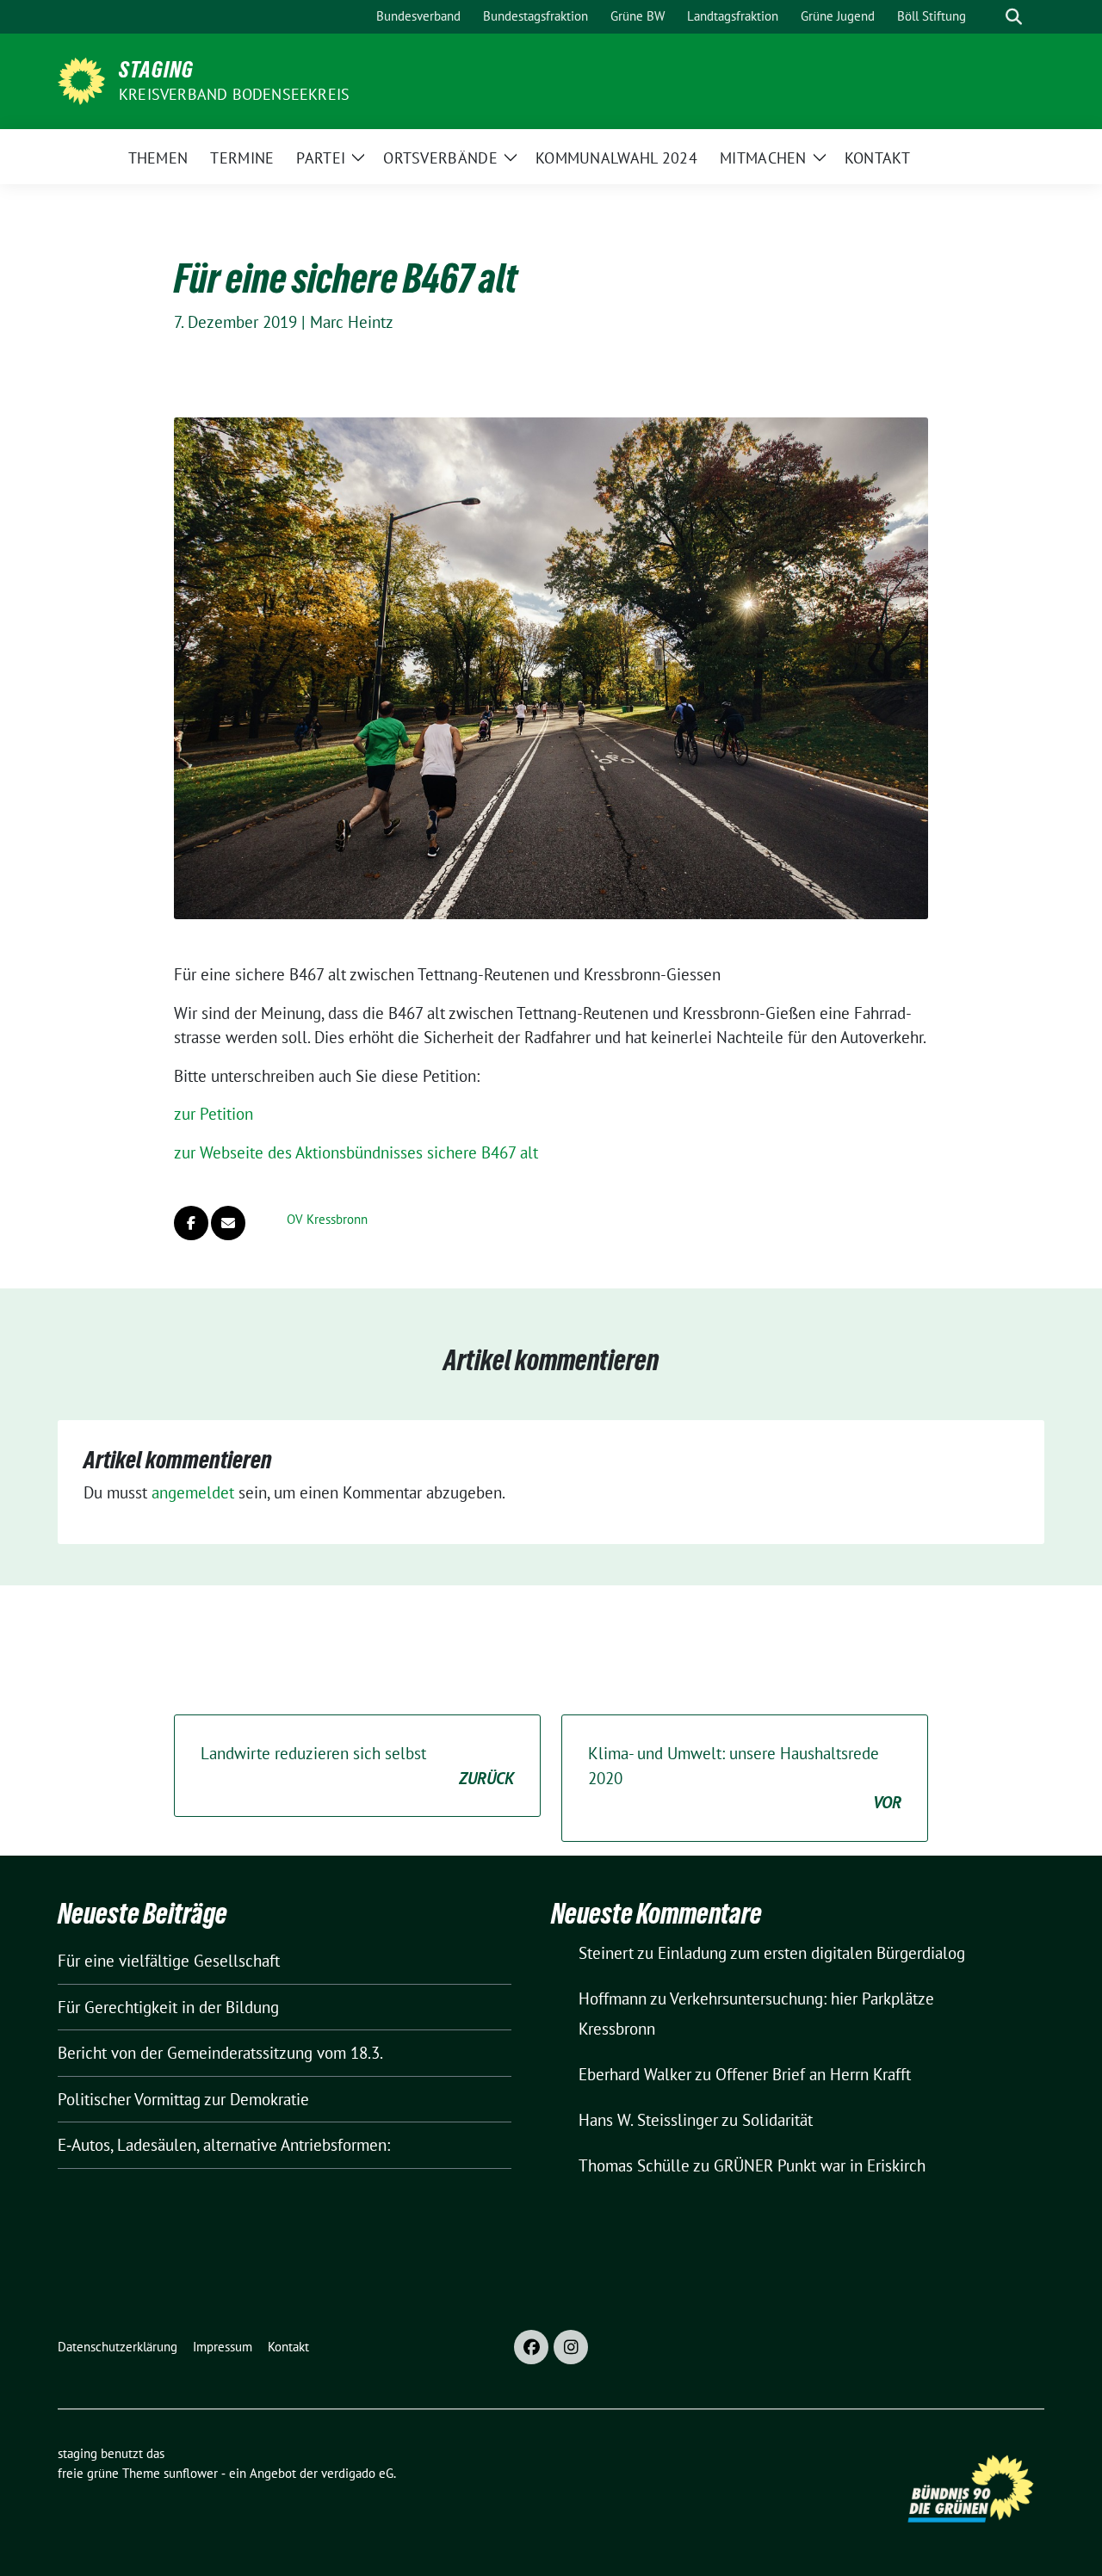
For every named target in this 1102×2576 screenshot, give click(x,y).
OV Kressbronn (327, 1219)
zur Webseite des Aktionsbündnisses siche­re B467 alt (356, 1152)
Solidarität (777, 2120)
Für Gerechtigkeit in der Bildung (168, 2007)
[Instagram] (571, 2347)
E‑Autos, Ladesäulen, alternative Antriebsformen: (224, 2145)
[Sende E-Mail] (228, 1223)
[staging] (81, 79)
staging (156, 70)
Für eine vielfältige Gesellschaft (169, 1961)
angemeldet (193, 1492)
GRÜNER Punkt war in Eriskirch (820, 2165)
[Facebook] (531, 2347)
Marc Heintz (352, 322)
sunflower (191, 2473)
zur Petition (214, 1114)
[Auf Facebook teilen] (191, 1223)
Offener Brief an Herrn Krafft (813, 2074)
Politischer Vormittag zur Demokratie (183, 2099)
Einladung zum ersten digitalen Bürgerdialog (811, 1953)
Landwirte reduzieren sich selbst (357, 1766)
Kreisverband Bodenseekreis (234, 94)
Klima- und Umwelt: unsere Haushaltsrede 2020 (745, 1778)
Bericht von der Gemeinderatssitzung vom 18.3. (220, 2053)
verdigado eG (357, 2473)
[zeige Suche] (1014, 17)
